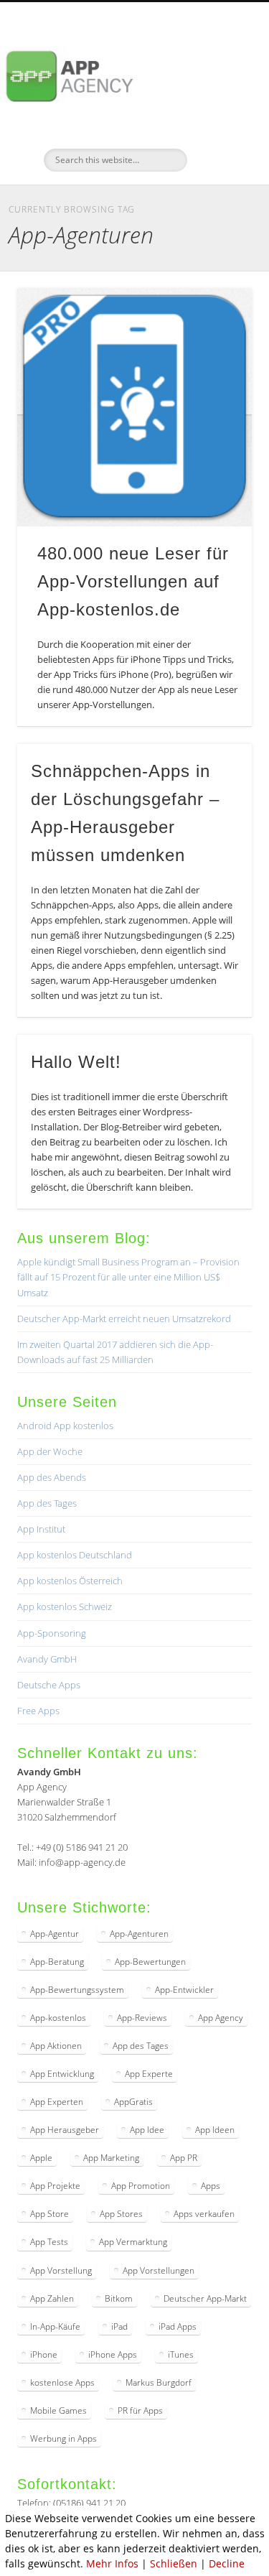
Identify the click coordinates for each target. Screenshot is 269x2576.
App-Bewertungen (150, 1962)
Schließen (174, 2563)
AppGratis (133, 2102)
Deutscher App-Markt (205, 2298)
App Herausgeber (65, 2130)
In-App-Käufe (55, 2326)
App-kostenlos (58, 2018)
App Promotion (141, 2186)
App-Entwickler (184, 1990)
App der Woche (50, 1451)
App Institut (41, 1529)
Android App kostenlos (65, 1426)
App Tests (49, 2242)
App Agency (221, 2018)
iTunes (181, 2354)
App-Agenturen (139, 1934)
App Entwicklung (62, 2074)
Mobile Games (58, 2410)
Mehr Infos (112, 2563)
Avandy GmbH (47, 1659)
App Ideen (215, 2130)
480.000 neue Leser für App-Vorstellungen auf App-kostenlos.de (133, 581)
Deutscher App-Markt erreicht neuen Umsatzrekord (124, 1319)
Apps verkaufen (204, 2214)
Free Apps (38, 1711)
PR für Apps (140, 2410)
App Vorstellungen (159, 2270)
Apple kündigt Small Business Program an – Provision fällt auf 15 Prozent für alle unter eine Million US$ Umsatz (128, 1277)
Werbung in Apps (63, 2438)
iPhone (44, 2354)
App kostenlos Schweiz (65, 1606)
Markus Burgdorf (159, 2382)
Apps (211, 2186)
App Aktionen (56, 2046)
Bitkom (119, 2298)
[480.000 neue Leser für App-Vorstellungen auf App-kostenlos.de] (134, 408)
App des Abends (52, 1477)
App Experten (57, 2102)
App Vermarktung (133, 2242)
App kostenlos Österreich (70, 1581)
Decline (227, 2563)
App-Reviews (142, 2018)
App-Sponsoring (52, 1633)
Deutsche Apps (49, 1685)
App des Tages (47, 1503)
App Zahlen (52, 2298)
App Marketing (111, 2158)
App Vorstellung (61, 2270)
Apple (41, 2158)
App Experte (149, 2074)
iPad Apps (178, 2326)
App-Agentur (55, 1934)
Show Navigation (217, 129)
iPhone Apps (113, 2354)
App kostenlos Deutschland (75, 1555)
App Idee (147, 2130)
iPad (119, 2326)
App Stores (121, 2214)
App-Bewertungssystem (77, 1990)
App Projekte (55, 2186)
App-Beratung (57, 1962)
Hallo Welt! (76, 1062)
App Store (49, 2214)
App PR (184, 2158)
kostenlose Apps (62, 2382)
